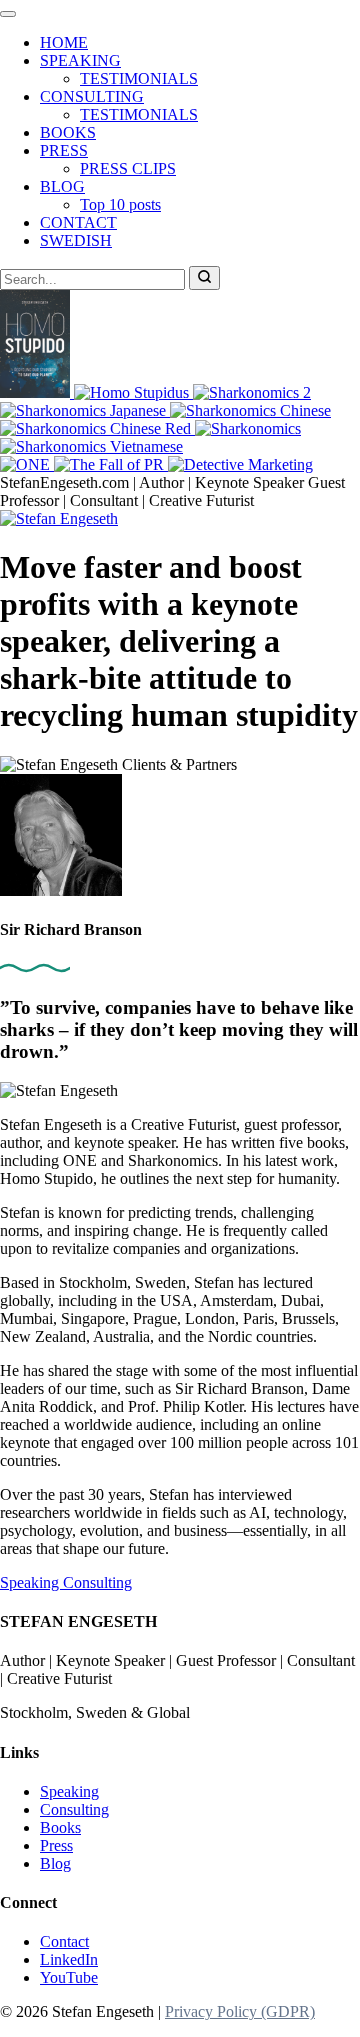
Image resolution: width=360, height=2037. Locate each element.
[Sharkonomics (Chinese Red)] (97, 428)
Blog (55, 1863)
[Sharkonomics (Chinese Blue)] (250, 410)
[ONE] (27, 464)
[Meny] (8, 14)
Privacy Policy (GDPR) (240, 2011)
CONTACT (78, 222)
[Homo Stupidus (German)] (133, 392)
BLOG (62, 186)
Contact (64, 1941)
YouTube (69, 1977)
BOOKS (68, 132)
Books (60, 1827)
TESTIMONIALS (139, 78)
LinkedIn (69, 1959)
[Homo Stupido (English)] (37, 392)
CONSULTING (92, 96)
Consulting (97, 1582)
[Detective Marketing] (240, 464)
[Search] (204, 278)
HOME (64, 42)
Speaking (31, 1582)
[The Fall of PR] (111, 464)
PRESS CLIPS (128, 168)
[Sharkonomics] (248, 428)
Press (56, 1845)
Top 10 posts (120, 204)
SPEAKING (80, 60)
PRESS (64, 150)
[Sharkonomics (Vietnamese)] (91, 446)
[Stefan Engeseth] (59, 518)
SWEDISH (76, 240)
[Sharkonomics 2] (252, 392)
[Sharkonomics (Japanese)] (85, 410)
